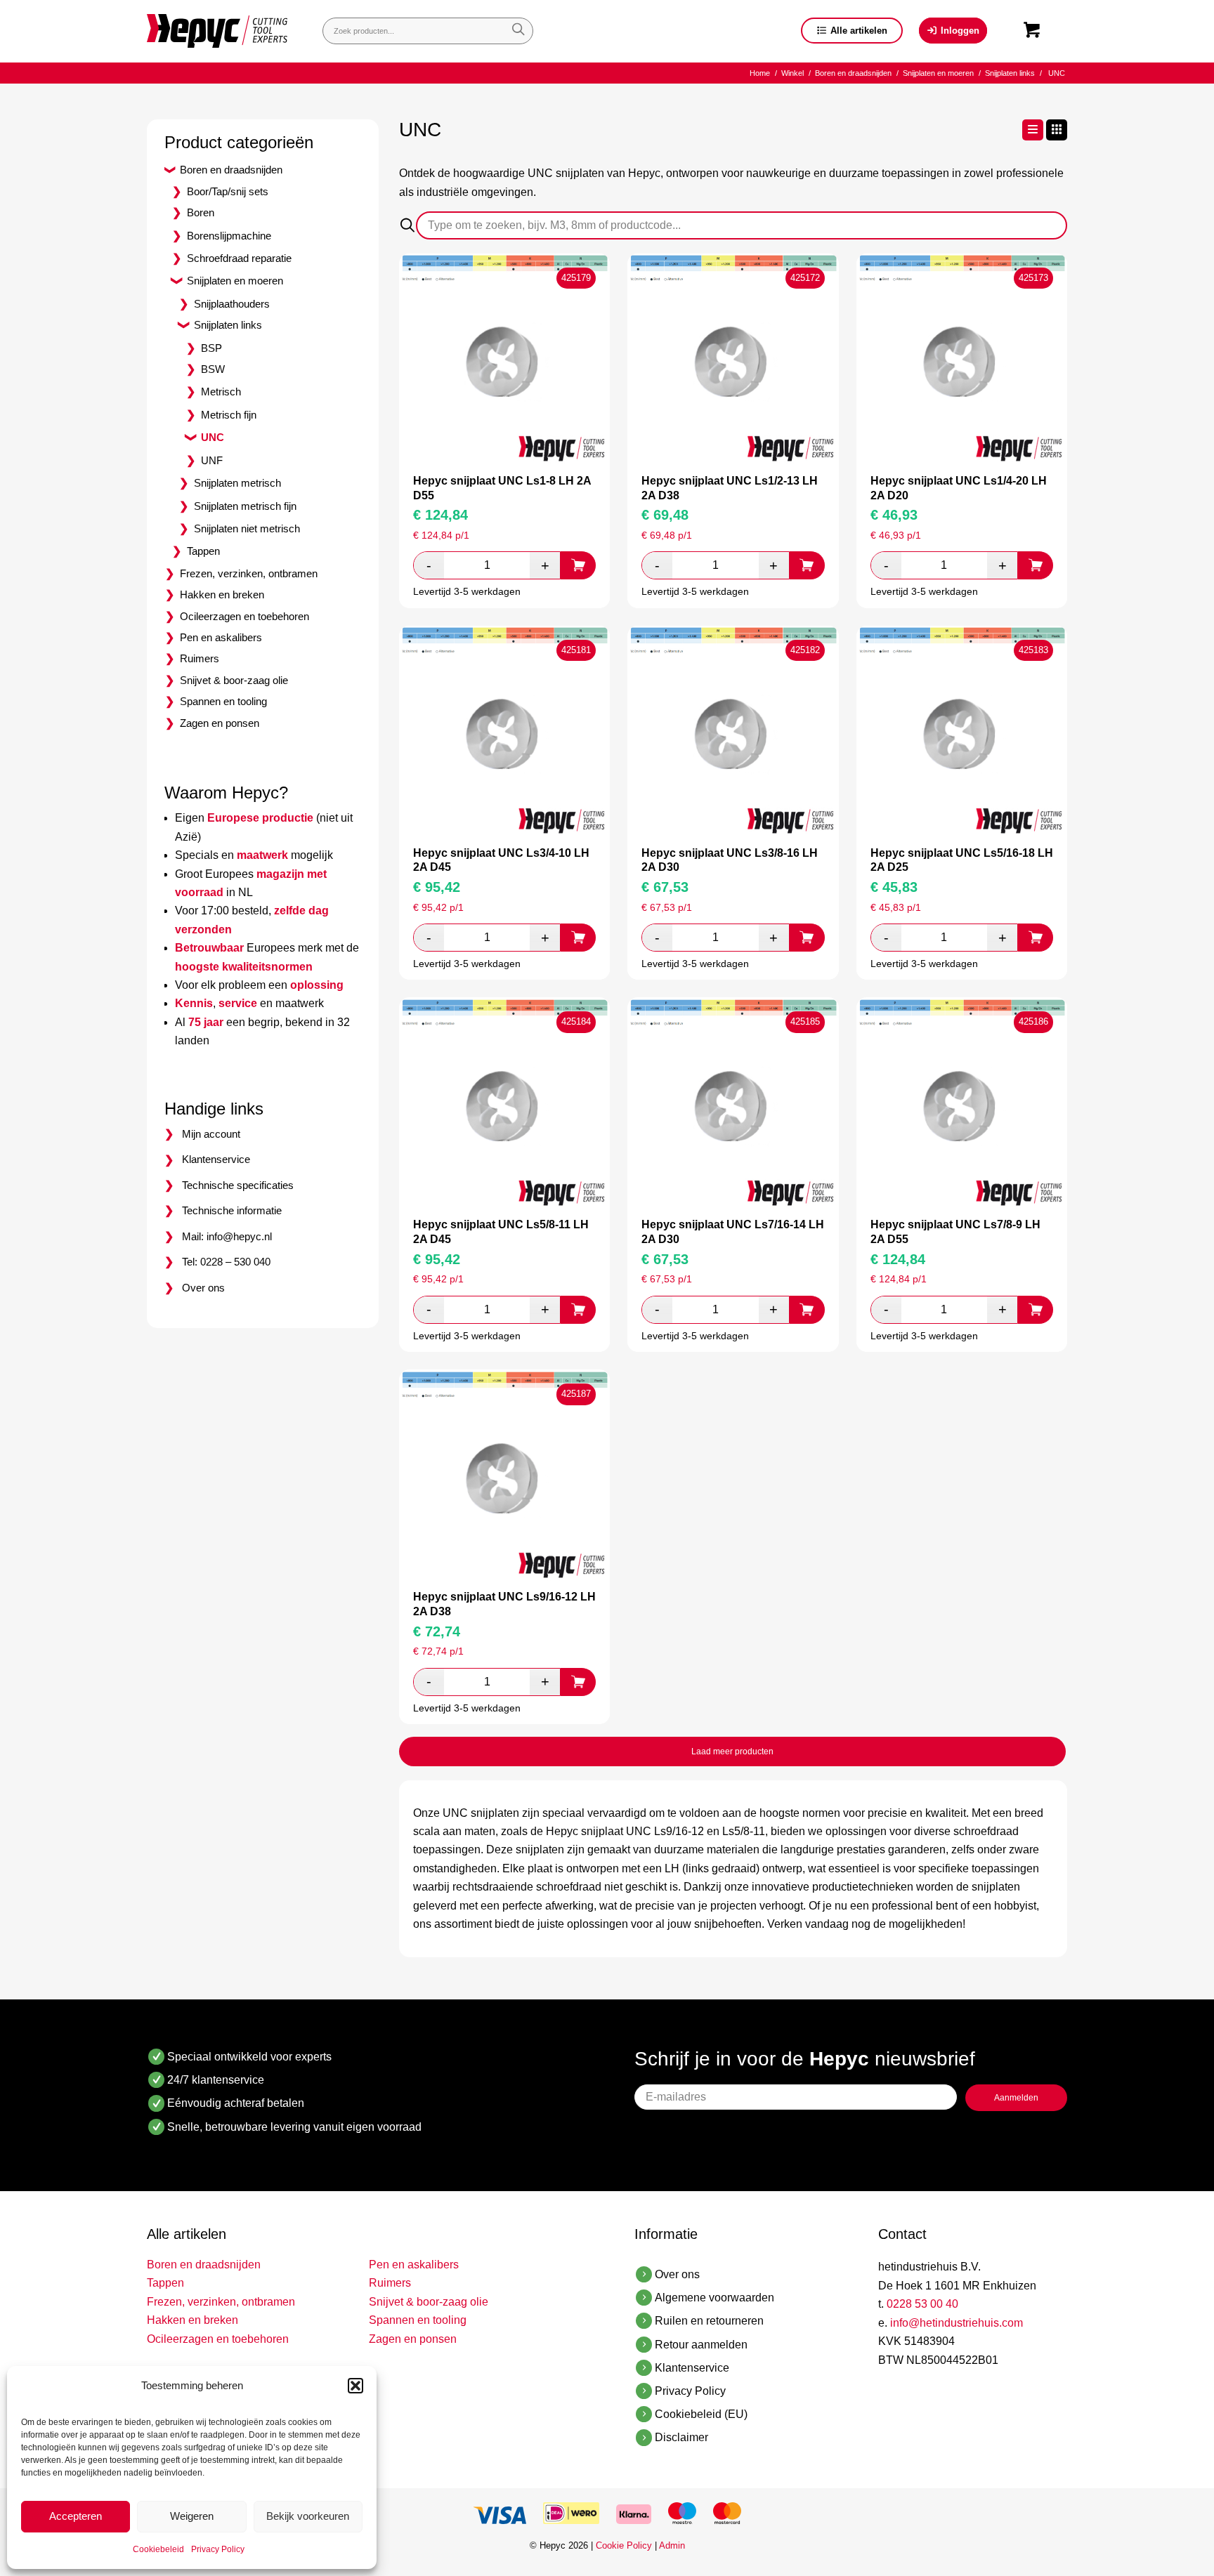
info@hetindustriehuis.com (957, 2323)
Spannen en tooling (223, 701)
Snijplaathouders (232, 304)
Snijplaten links (228, 325)
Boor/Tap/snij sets (228, 191)
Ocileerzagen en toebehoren (244, 616)
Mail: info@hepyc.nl (227, 1236)
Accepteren (76, 2516)
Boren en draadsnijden (231, 170)
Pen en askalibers (221, 637)
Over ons (203, 1288)
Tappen (203, 551)
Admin (672, 2545)
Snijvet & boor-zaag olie (234, 680)
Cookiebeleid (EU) (701, 2414)
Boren (201, 212)
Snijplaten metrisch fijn (245, 506)
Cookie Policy (624, 2545)
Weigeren (192, 2516)
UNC (213, 437)
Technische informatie (232, 1210)
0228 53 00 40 (922, 2304)
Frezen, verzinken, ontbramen (249, 573)
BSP (211, 348)
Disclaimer (681, 2437)
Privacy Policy (218, 2549)
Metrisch (221, 392)
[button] (355, 2386)
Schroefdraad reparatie (239, 258)
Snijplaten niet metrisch (247, 528)
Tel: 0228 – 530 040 (226, 1262)
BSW (213, 369)
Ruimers (200, 658)
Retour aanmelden (701, 2345)
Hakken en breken (222, 594)
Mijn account (211, 1134)
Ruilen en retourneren (709, 2321)
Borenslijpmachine (229, 236)
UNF (212, 460)
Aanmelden (1016, 2098)
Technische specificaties (238, 1185)
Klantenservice (216, 1159)
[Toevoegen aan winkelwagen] (578, 565)
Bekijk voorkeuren (308, 2516)
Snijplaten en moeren (235, 281)
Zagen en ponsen (220, 723)
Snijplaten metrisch (237, 483)
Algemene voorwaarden (714, 2298)
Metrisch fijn (229, 415)
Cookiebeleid (158, 2549)
